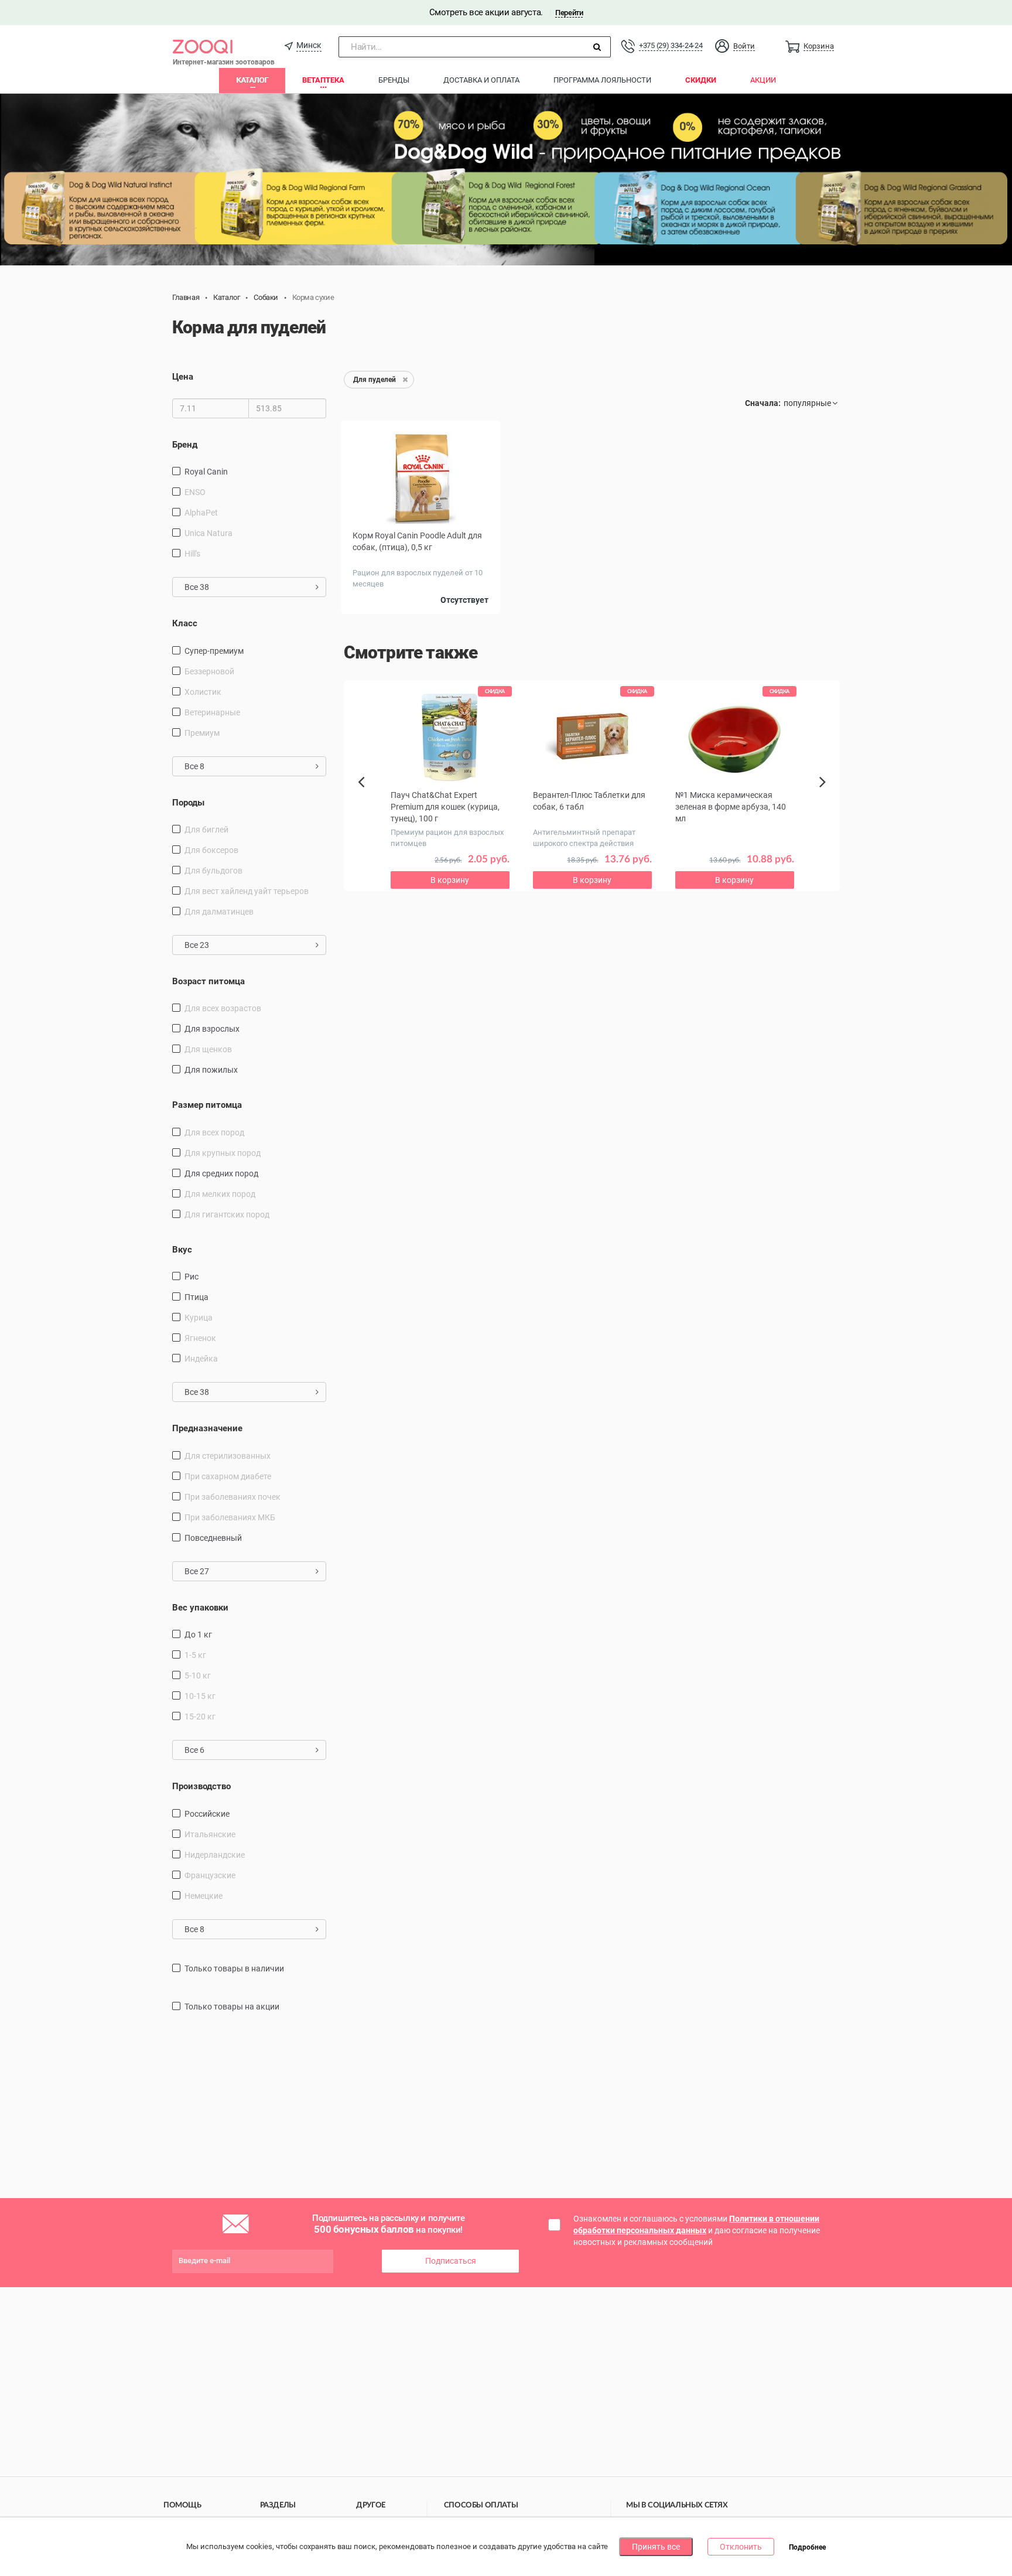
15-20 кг (200, 1717)
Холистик (203, 692)
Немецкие (204, 1896)
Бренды (394, 80)
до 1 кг (198, 1635)
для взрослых (212, 1029)
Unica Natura (208, 533)
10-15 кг (200, 1696)
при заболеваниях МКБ (230, 1517)
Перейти (569, 13)
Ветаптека (323, 80)
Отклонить (741, 2547)
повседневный (213, 1538)
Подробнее (807, 2547)
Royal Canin (206, 472)
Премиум (202, 733)
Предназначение (207, 1428)
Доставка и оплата (481, 80)
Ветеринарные (212, 712)
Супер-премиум (214, 651)
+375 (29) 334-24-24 (671, 45)
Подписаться (451, 2261)
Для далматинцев (219, 912)
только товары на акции (232, 2007)
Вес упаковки (200, 1608)
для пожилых (211, 1070)
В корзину (450, 880)
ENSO (195, 492)
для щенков (208, 1049)
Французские (210, 1875)
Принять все (656, 2547)
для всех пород (214, 1132)
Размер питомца (207, 1105)
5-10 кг (198, 1676)
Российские (207, 1814)
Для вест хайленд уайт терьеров (247, 891)
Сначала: (763, 403)
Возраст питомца (208, 981)
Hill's (192, 554)
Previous (367, 802)
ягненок (200, 1338)
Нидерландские (215, 1855)
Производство (201, 1786)
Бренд (185, 445)
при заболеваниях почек (233, 1497)
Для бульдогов (213, 871)
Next (824, 795)
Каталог (252, 80)
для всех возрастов (223, 1008)
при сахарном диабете (228, 1476)
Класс (185, 623)
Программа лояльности (602, 80)
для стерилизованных (228, 1456)
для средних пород (221, 1173)
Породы (188, 803)
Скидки (701, 80)
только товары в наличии (234, 1968)
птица (196, 1297)
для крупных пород (223, 1153)
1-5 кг (195, 1655)
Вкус (182, 1250)
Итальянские (210, 1834)
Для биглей (206, 830)
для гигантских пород (227, 1214)
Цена (183, 377)
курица (199, 1318)
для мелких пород (220, 1194)
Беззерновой (209, 671)
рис (192, 1277)
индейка (201, 1359)
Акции (763, 80)
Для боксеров (211, 850)
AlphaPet (201, 513)
